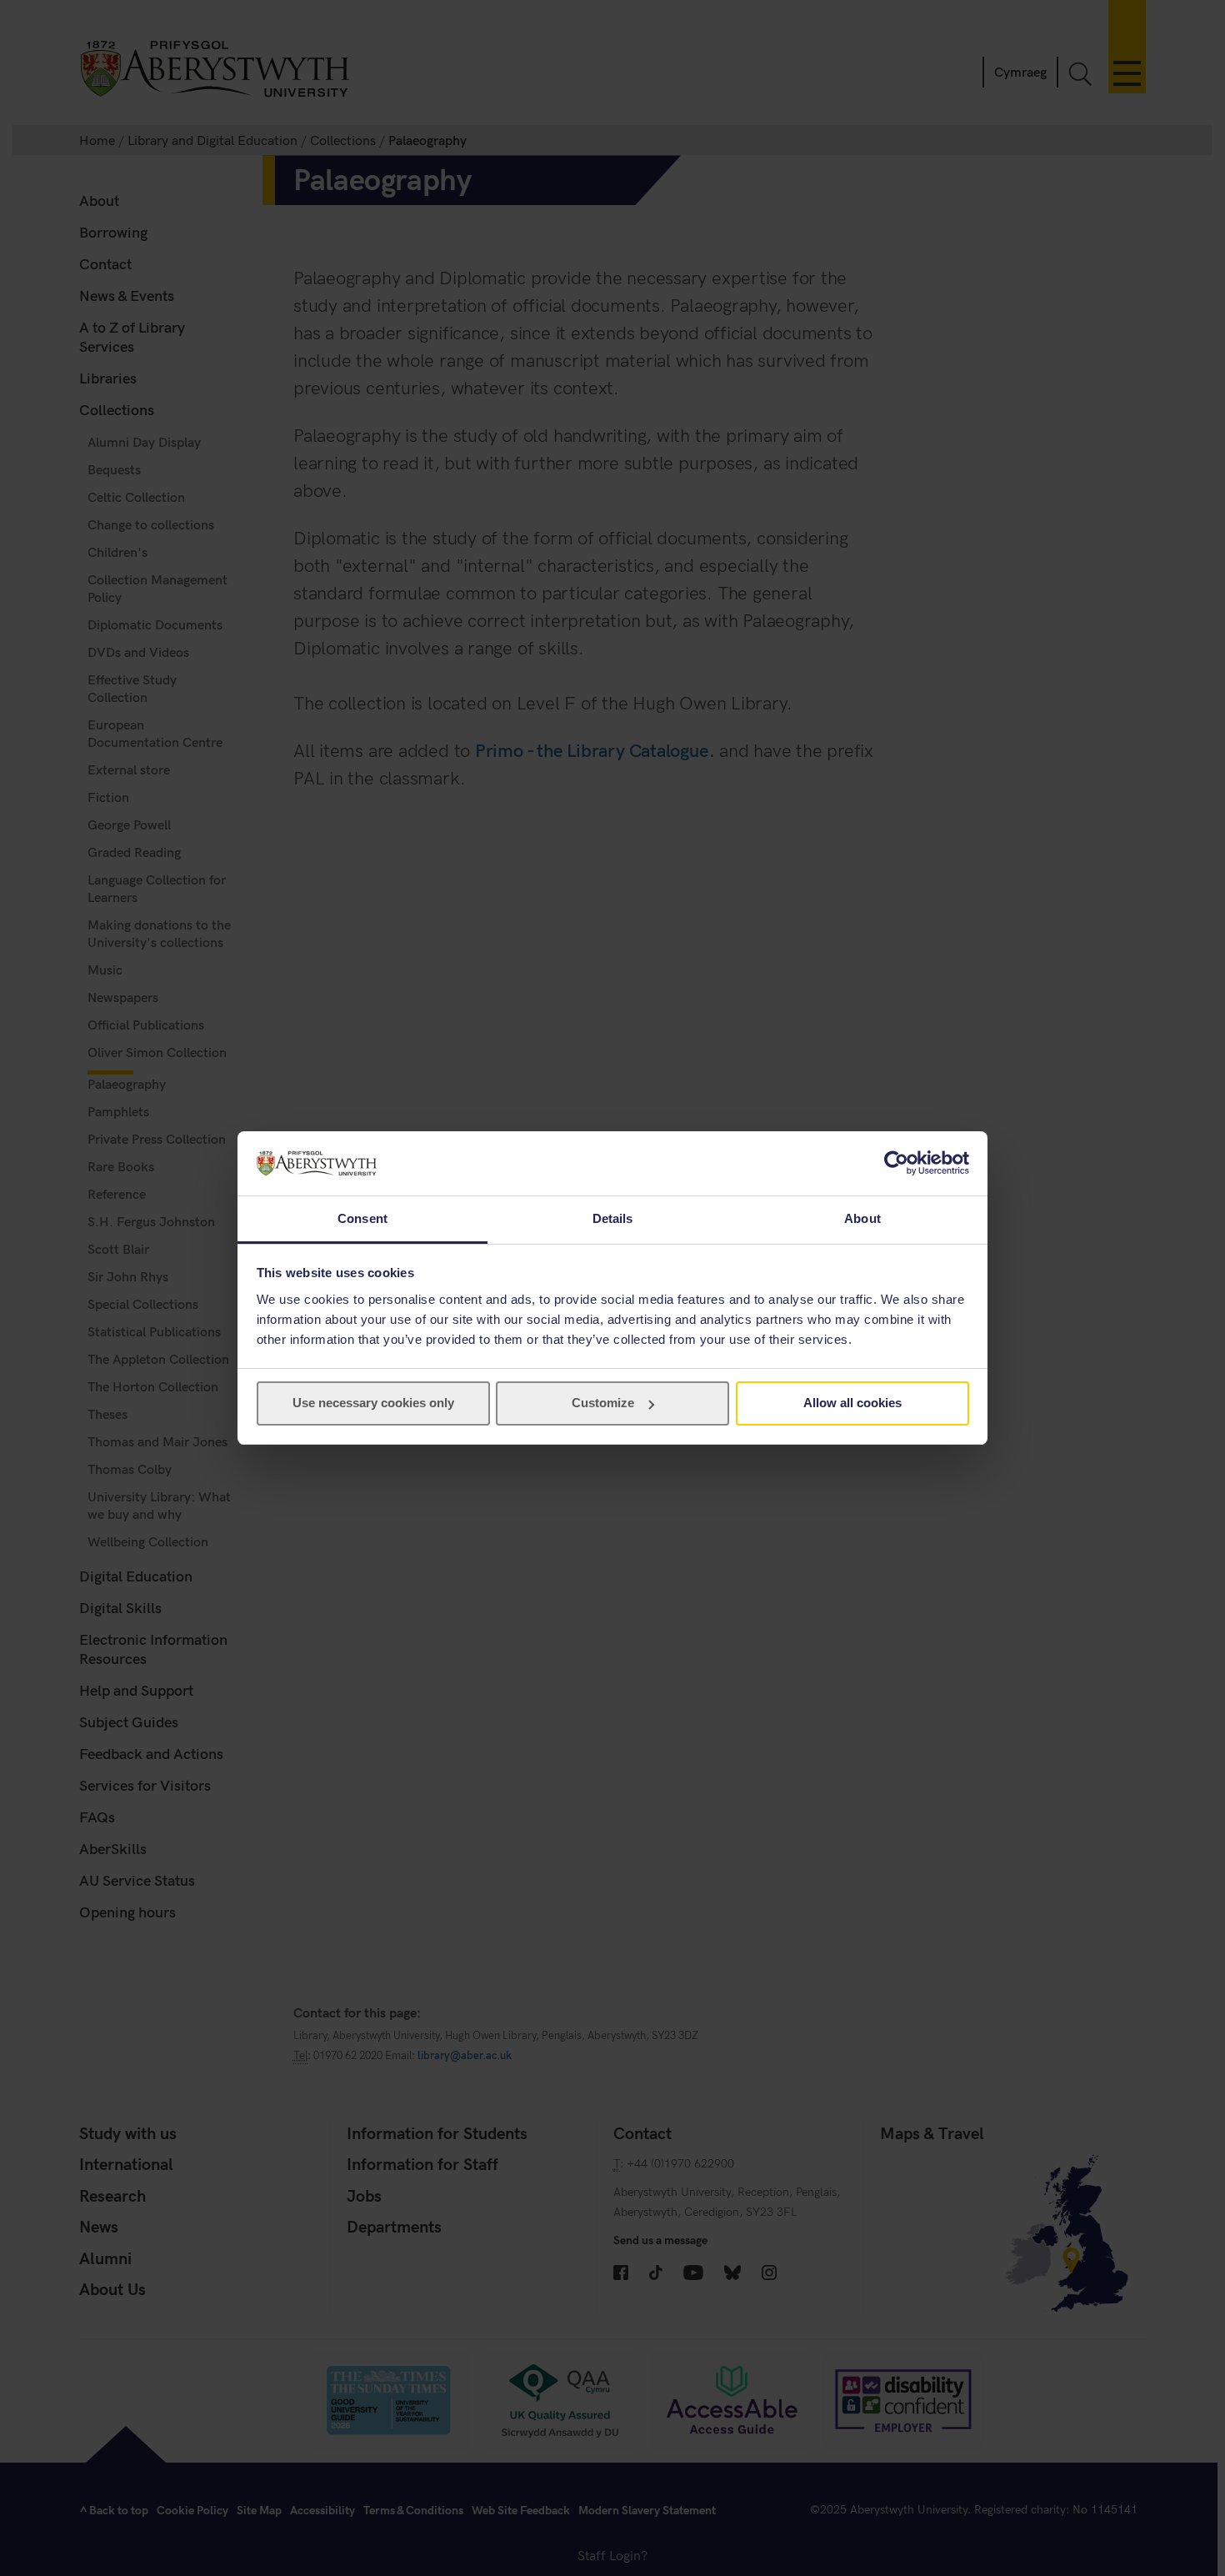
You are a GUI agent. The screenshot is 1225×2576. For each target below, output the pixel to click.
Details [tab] (613, 1218)
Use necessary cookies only (373, 1403)
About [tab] (862, 1218)
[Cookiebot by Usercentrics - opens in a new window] (896, 1163)
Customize (603, 1403)
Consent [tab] (362, 1218)
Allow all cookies (852, 1403)
